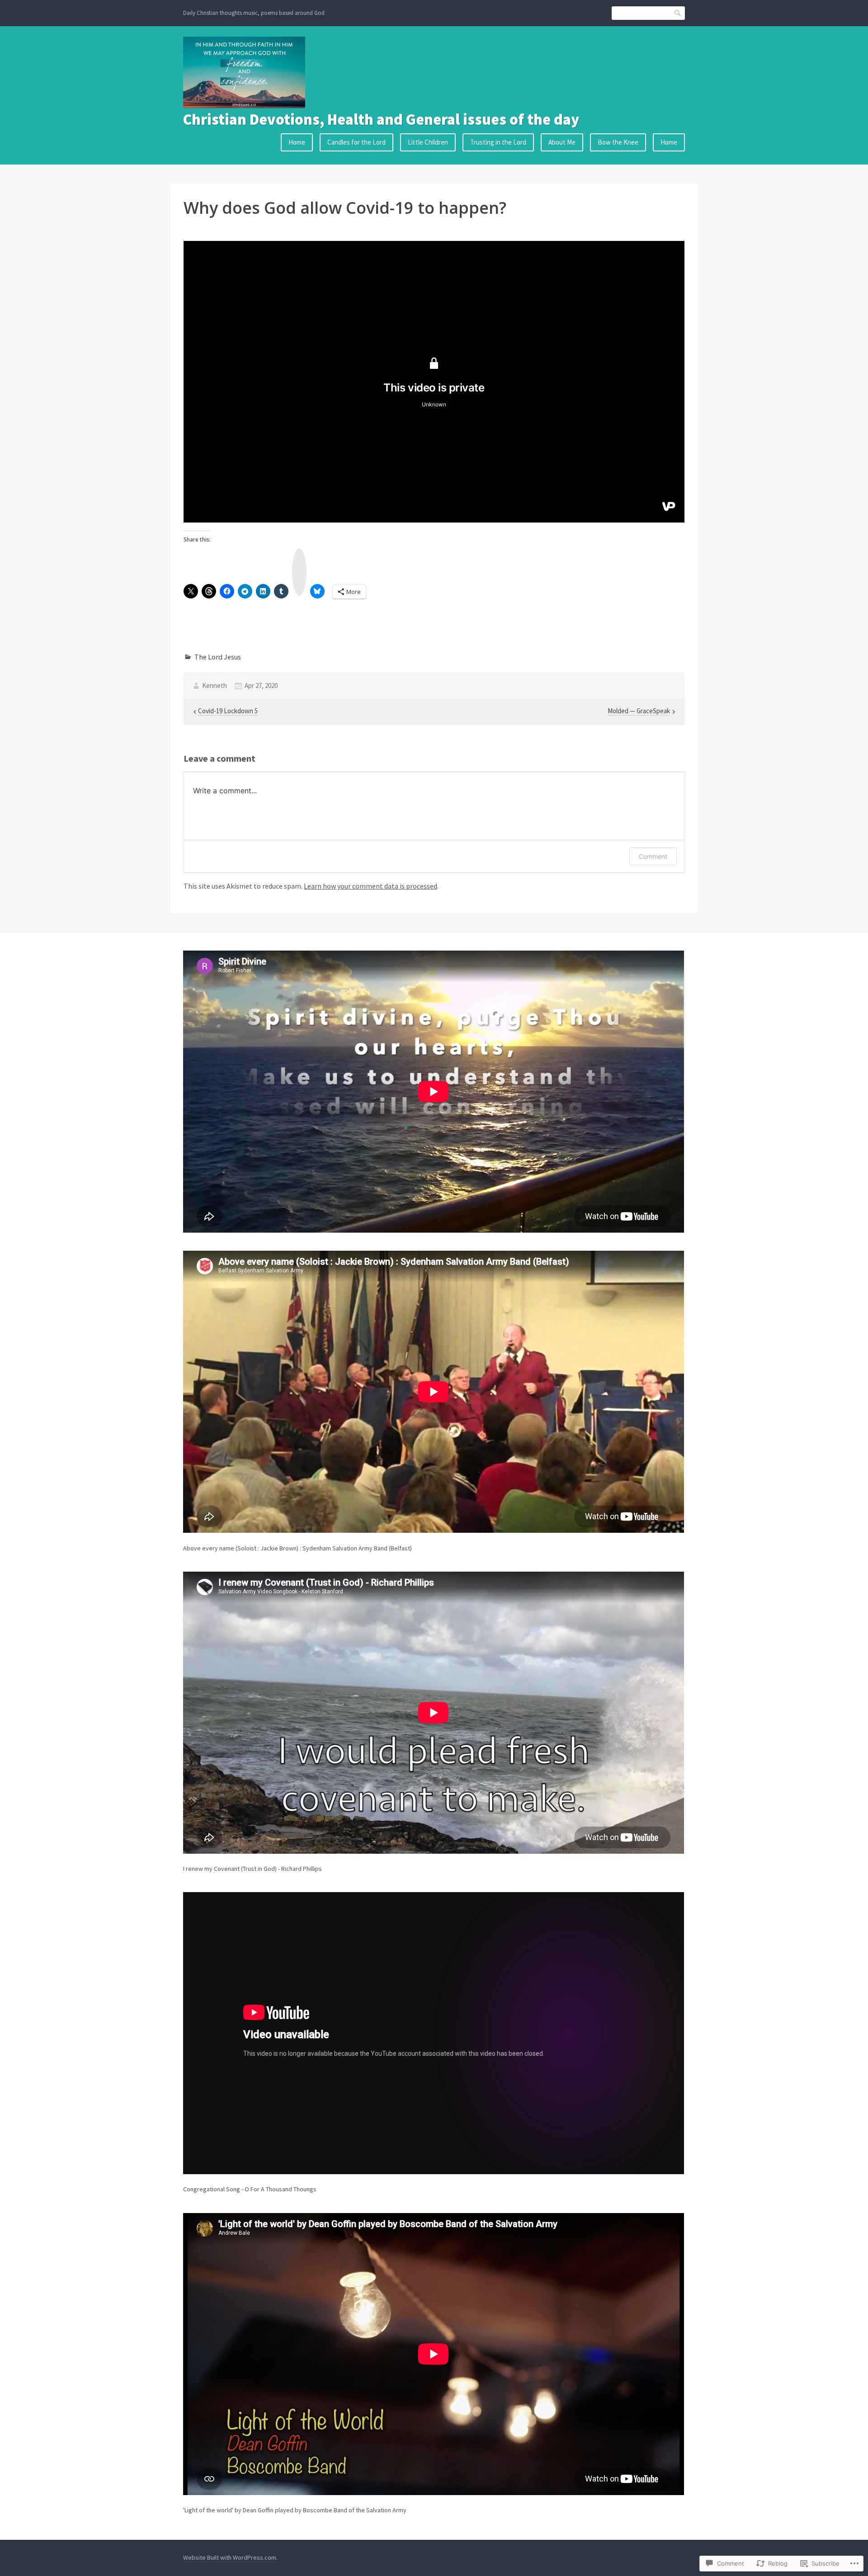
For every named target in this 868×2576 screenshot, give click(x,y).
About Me (562, 142)
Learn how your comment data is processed (370, 886)
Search (678, 13)
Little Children (428, 142)
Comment (653, 856)
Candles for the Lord (356, 142)
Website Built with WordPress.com (230, 2557)
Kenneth (215, 685)
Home (297, 142)
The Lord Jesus (218, 657)
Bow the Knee (618, 142)
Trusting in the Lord (498, 142)
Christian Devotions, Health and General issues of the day (381, 119)
